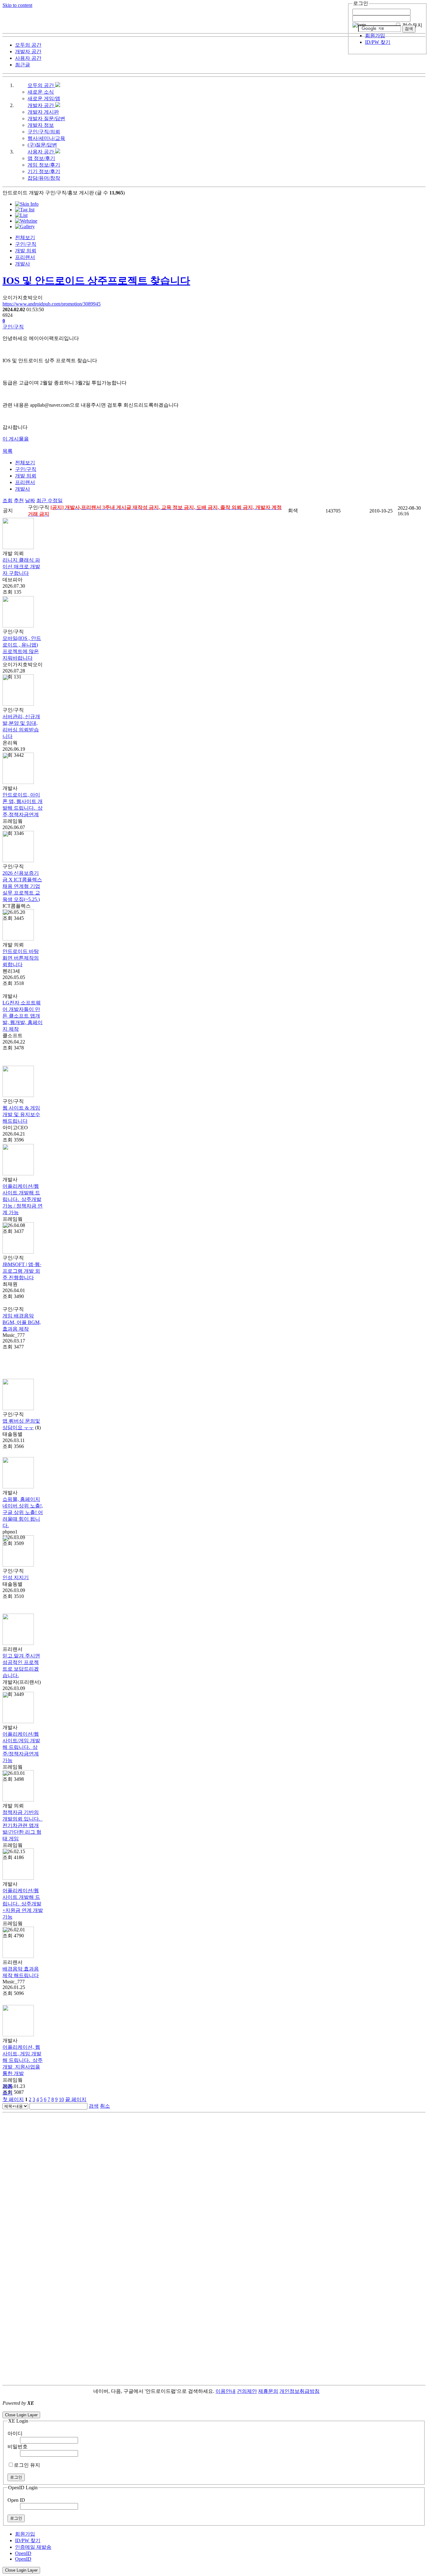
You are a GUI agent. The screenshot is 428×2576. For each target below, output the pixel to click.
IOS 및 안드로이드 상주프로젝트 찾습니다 (96, 281)
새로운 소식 (41, 92)
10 (61, 2099)
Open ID (16, 2500)
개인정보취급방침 (300, 2391)
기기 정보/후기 (44, 171)
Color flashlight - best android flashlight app (150, 2409)
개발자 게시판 (43, 112)
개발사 (23, 264)
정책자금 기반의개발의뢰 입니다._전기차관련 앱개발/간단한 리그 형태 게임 (23, 1825)
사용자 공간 (41, 152)
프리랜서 (25, 257)
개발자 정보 (41, 125)
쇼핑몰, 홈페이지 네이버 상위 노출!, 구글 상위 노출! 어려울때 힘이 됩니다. (23, 1512)
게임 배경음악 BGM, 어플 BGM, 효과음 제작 (22, 1322)
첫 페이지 (13, 2099)
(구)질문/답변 (42, 145)
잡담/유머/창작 (44, 178)
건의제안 (247, 2391)
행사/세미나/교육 (46, 138)
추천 (19, 500)
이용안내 (226, 2391)
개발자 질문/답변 (46, 118)
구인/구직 (26, 244)
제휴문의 (268, 2391)
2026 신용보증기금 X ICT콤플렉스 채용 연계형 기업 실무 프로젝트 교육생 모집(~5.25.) (22, 886)
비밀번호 (18, 2447)
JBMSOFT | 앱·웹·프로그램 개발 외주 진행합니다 (22, 1271)
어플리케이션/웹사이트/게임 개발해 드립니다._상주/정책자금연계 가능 (21, 1747)
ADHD (327, 2391)
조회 (8, 500)
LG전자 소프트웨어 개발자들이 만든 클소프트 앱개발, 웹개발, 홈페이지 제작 (23, 1016)
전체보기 (25, 237)
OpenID (23, 2553)
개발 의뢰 (26, 251)
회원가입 (375, 36)
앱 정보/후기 (41, 158)
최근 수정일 (50, 500)
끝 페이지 (76, 2099)
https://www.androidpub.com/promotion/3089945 (52, 304)
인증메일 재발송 (33, 2547)
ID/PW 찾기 (378, 42)
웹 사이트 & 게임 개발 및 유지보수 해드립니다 (21, 1114)
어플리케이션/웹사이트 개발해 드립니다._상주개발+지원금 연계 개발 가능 (23, 1904)
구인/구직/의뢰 (44, 132)
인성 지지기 (16, 1577)
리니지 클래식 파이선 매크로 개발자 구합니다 (21, 567)
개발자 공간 (41, 105)
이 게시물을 (16, 439)
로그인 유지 (27, 2465)
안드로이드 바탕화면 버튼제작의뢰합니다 (21, 958)
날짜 (30, 500)
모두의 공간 (41, 85)
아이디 (15, 2433)
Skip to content (17, 5)
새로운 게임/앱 (44, 98)
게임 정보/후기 (44, 165)
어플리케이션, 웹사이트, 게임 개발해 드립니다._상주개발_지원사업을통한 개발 (23, 2060)
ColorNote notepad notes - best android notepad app (54, 2409)
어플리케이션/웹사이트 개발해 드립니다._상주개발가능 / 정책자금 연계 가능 (23, 1199)
